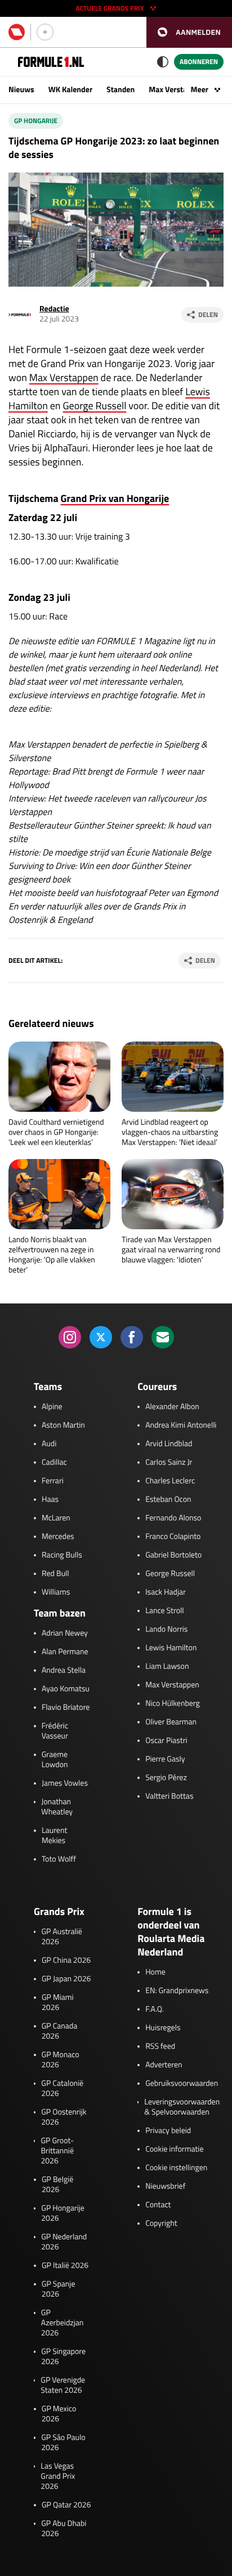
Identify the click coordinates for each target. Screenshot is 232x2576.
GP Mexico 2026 (59, 2414)
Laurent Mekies (54, 1836)
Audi (49, 1444)
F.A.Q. (155, 2009)
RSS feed (160, 2047)
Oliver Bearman (171, 1722)
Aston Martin (63, 1425)
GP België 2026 (57, 2185)
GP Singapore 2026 (63, 2357)
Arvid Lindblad (169, 1444)
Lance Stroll (164, 1611)
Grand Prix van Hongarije (115, 498)
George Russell (95, 406)
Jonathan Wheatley (57, 1807)
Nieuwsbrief (165, 2186)
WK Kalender (70, 90)
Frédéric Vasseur (55, 1731)
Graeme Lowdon (55, 1760)
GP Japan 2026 (66, 1979)
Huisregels (163, 2028)
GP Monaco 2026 (61, 2060)
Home (155, 1972)
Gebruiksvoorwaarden (182, 2084)
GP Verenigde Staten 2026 (63, 2385)
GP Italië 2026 (65, 2266)
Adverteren (164, 2065)
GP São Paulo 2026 (63, 2443)
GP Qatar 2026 (66, 2505)
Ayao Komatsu (66, 1689)
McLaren (56, 1518)
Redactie (54, 309)
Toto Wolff (59, 1859)
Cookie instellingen (176, 2168)
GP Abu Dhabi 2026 (64, 2529)
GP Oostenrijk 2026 (64, 2117)
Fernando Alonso (173, 1518)
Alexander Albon (172, 1407)
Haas (50, 1500)
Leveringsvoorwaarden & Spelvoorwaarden (182, 2107)
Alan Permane (65, 1652)
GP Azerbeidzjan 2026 (62, 2323)
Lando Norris (166, 1629)
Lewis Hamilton (171, 1648)
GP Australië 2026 (61, 1937)
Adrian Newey (65, 1633)
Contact (158, 2205)
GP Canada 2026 (60, 2031)
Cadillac (54, 1463)
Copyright (161, 2224)
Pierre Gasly (165, 1759)
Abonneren (199, 62)
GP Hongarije (36, 121)
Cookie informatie (174, 2149)
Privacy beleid (168, 2131)
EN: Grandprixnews (177, 1991)
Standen (121, 90)
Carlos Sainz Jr (169, 1463)
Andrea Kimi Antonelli (181, 1425)
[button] (189, 32)
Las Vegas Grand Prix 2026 (58, 2477)
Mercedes (58, 1537)
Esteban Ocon (168, 1500)
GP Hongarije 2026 (63, 2213)
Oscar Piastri (166, 1741)
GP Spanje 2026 (59, 2289)
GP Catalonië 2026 (62, 2089)
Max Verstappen (176, 90)
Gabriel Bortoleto (173, 1555)
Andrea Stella (64, 1670)
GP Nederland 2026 (64, 2242)
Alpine (52, 1407)
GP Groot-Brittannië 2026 (57, 2151)
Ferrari (53, 1481)
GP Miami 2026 (58, 2003)
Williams (56, 1592)
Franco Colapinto (173, 1537)
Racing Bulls (62, 1555)
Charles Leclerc (170, 1481)
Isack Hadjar (166, 1592)
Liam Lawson (167, 1667)
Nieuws (21, 90)
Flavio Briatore (66, 1708)
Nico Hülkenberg (173, 1704)
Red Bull (55, 1574)
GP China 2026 (66, 1961)
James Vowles (65, 1783)
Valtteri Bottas (169, 1796)
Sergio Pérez (166, 1778)
